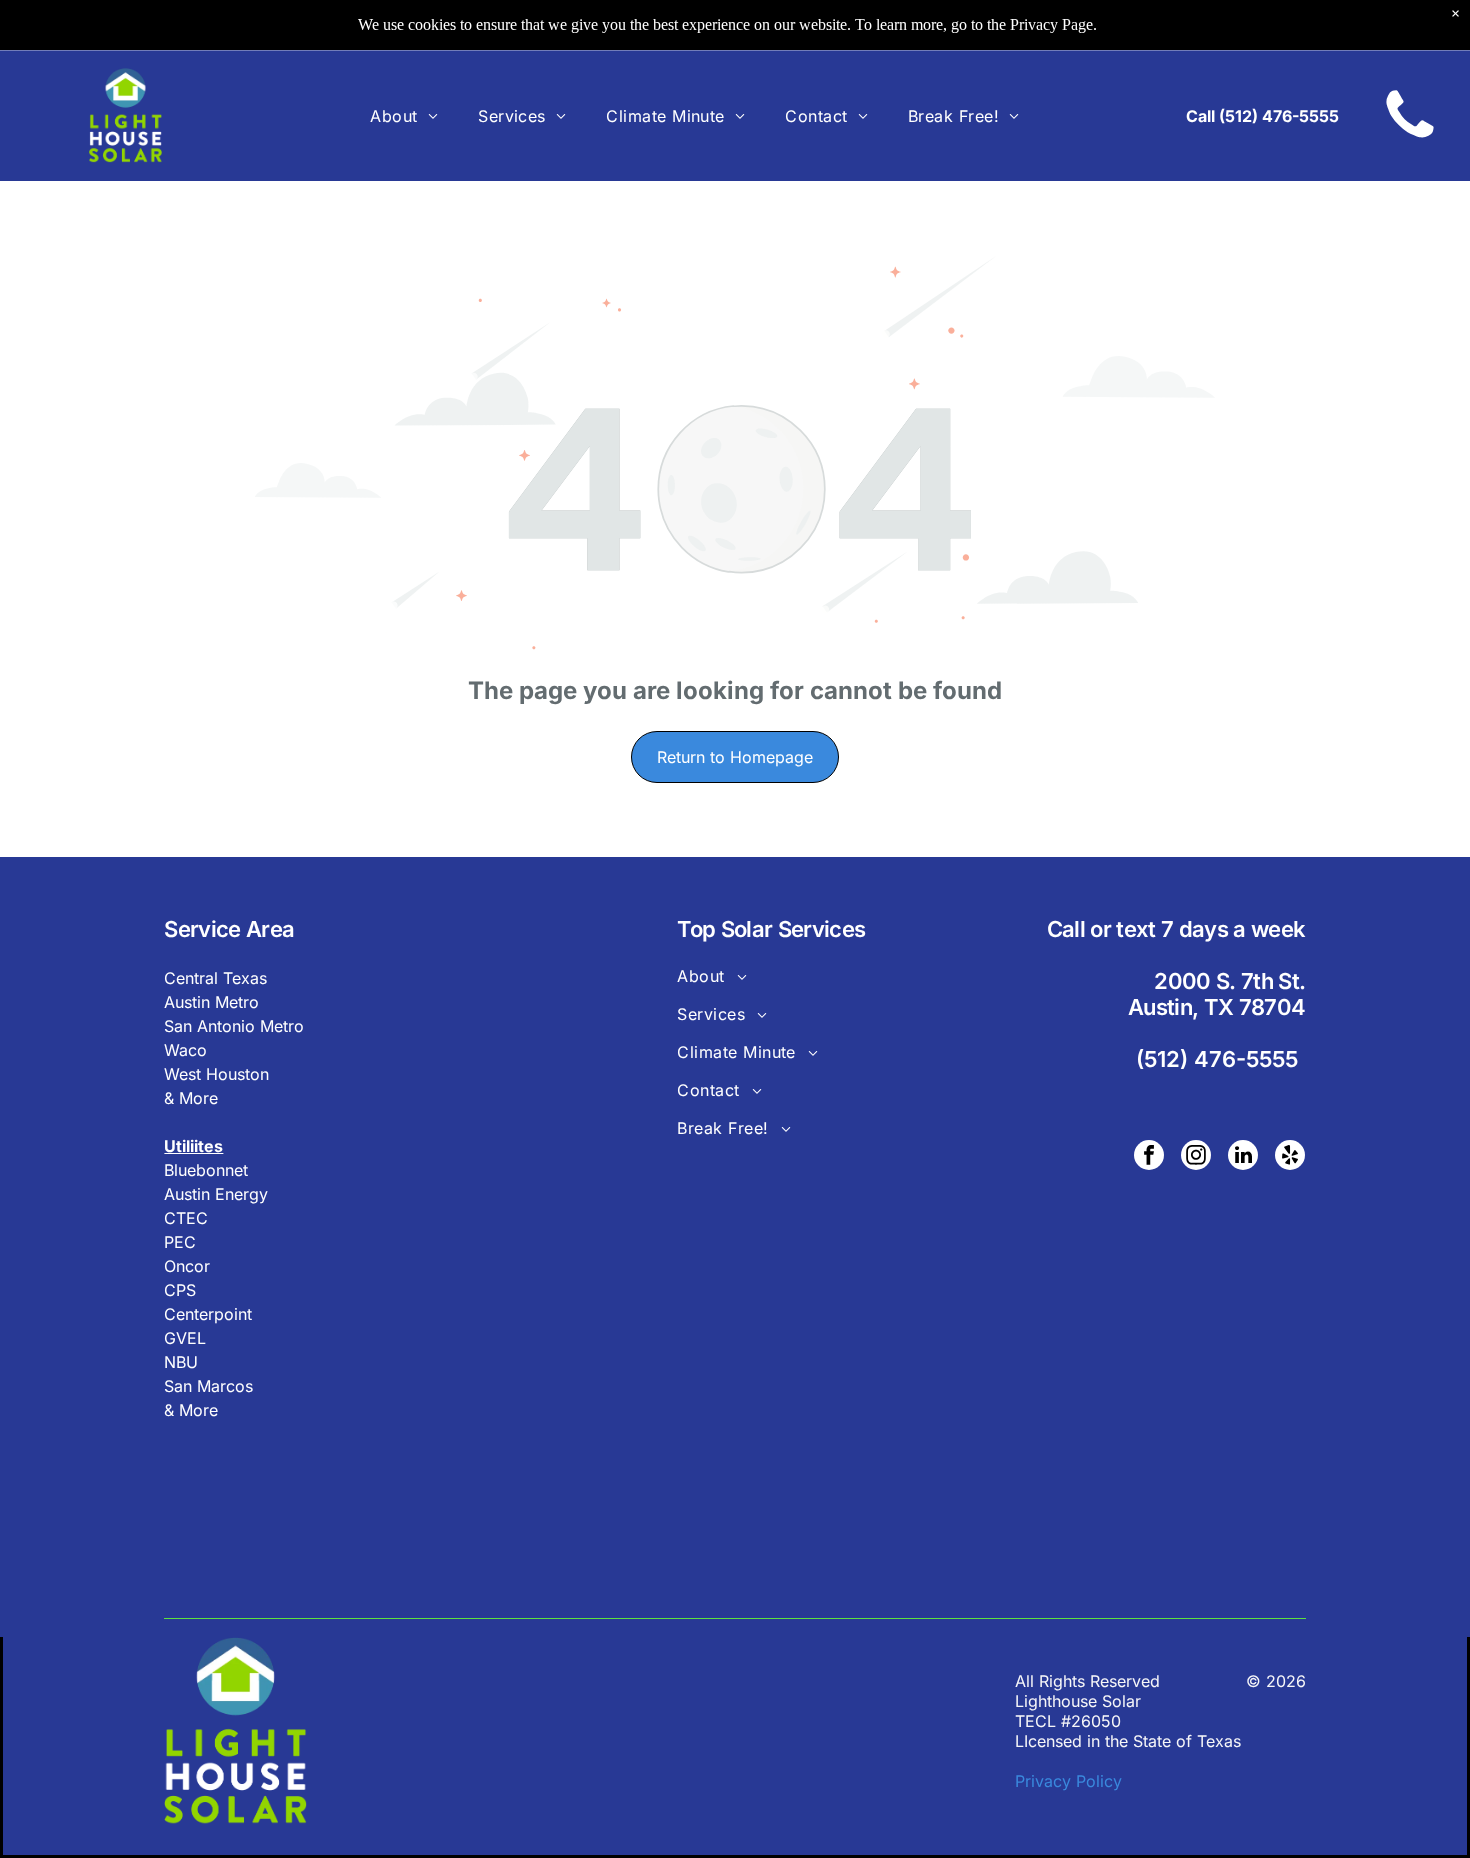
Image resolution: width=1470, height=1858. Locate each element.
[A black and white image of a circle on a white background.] (1410, 139)
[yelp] (1290, 1157)
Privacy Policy (1068, 1781)
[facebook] (1149, 1157)
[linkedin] (1243, 1157)
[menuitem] (404, 115)
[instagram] (1196, 1157)
